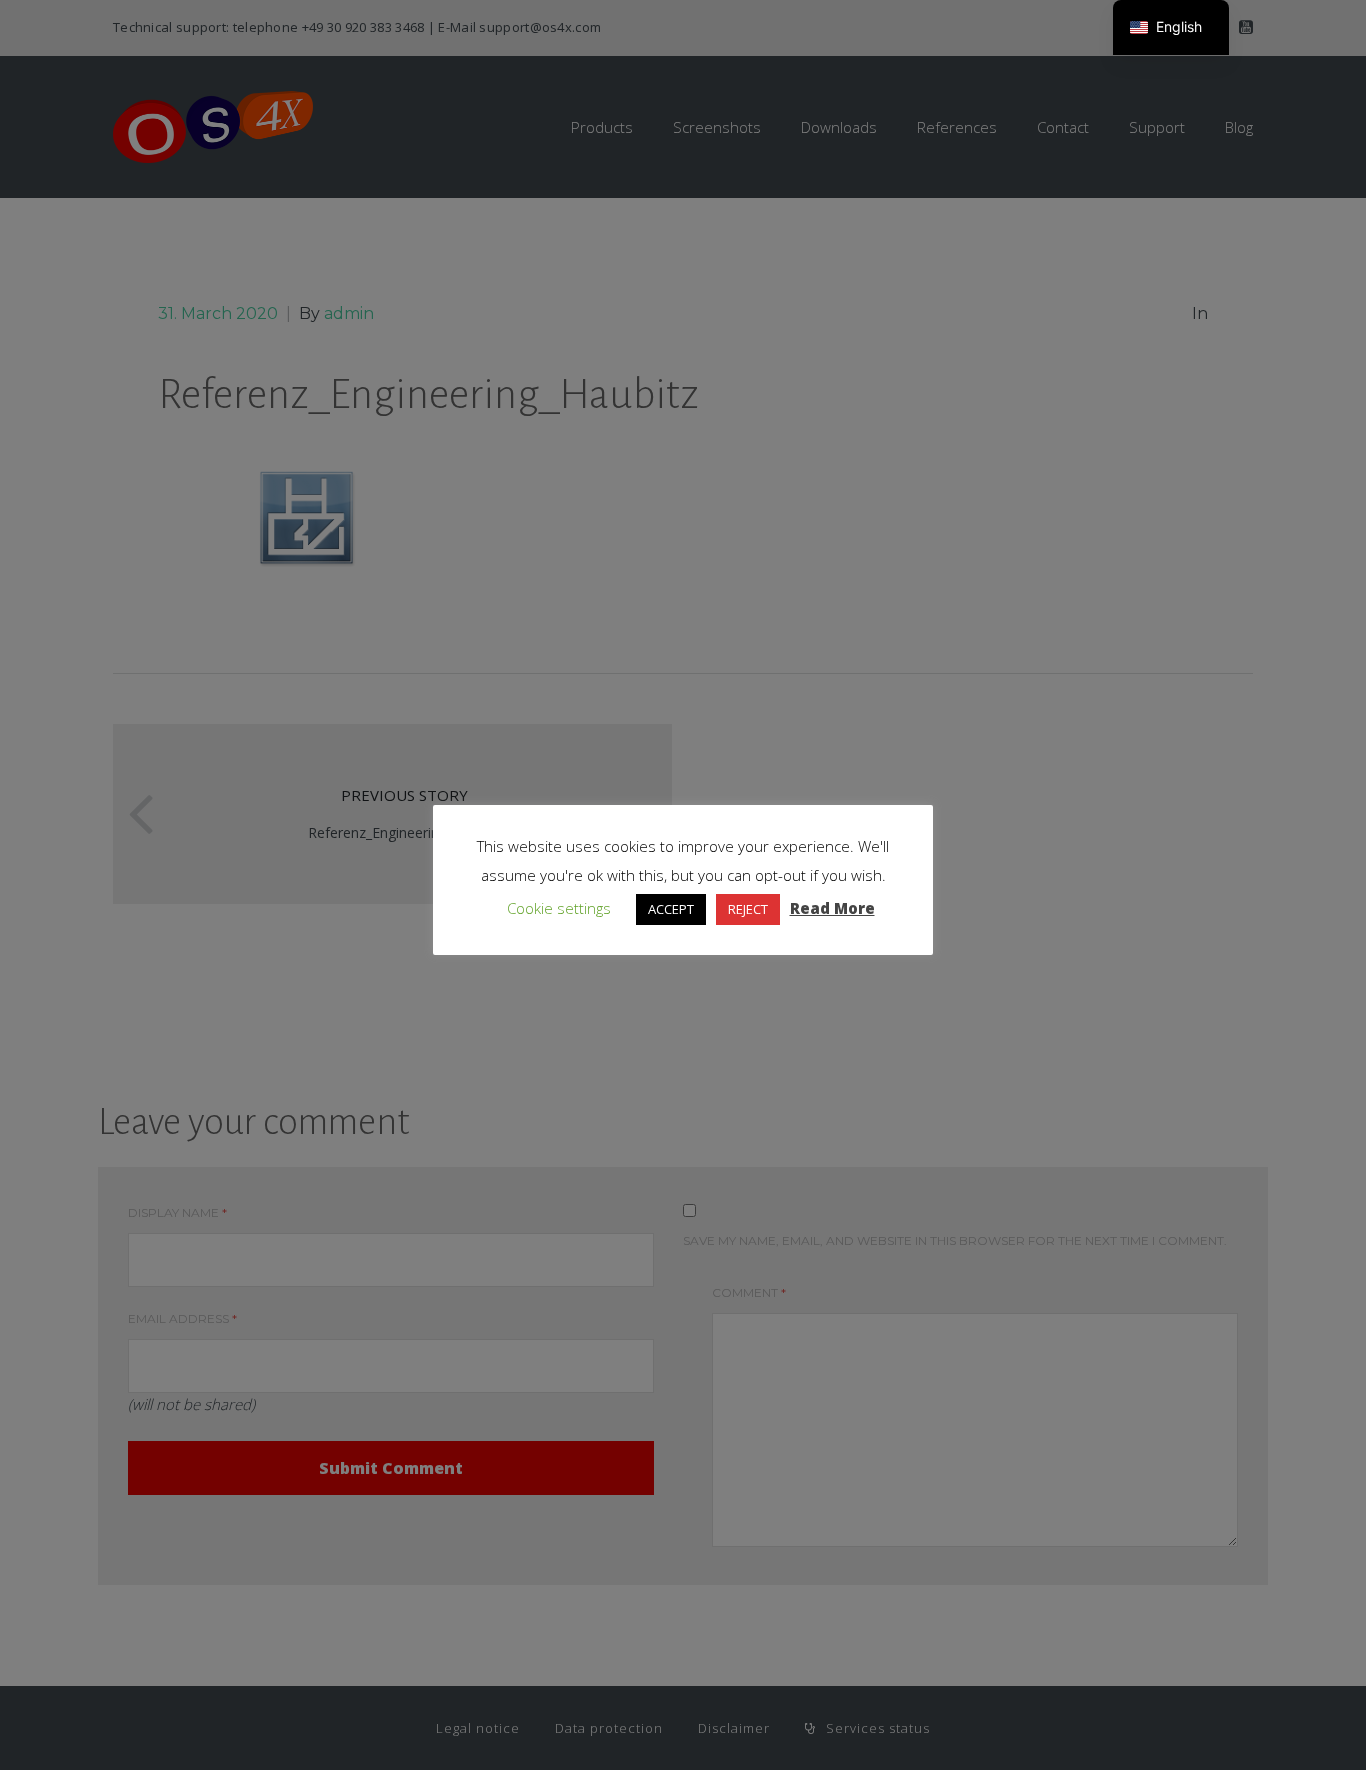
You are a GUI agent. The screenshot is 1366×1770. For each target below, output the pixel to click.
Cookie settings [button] (559, 908)
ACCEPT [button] (671, 909)
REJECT (748, 909)
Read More (832, 908)
